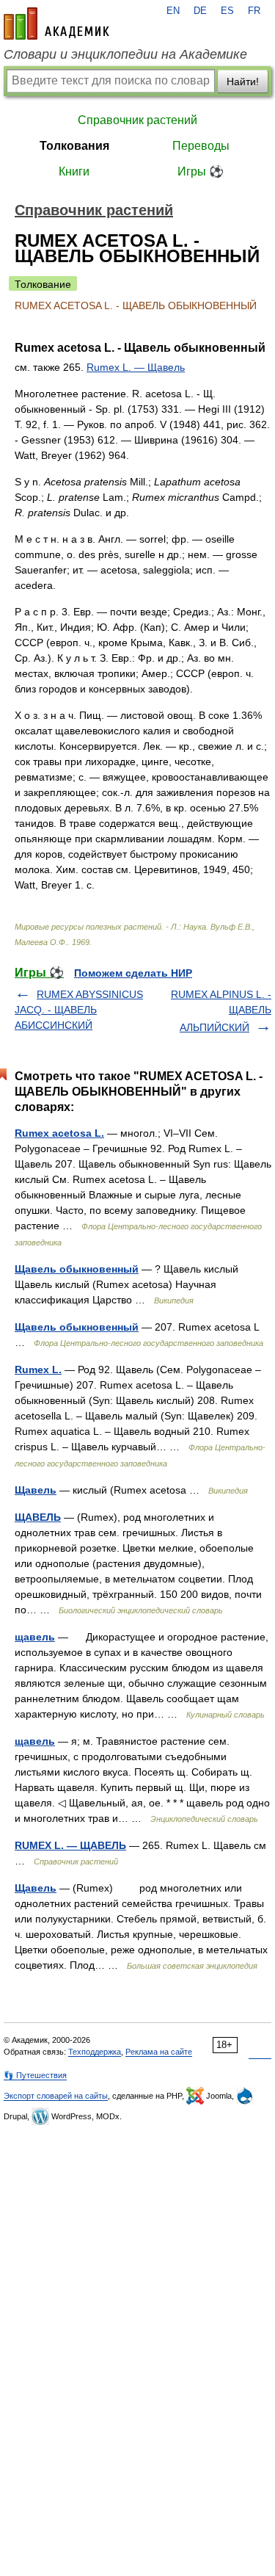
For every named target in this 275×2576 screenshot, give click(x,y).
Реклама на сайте (159, 2052)
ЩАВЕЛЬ (38, 1517)
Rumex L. (38, 1370)
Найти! (243, 82)
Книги (74, 171)
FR (254, 11)
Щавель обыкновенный (77, 1269)
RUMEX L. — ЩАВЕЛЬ (70, 1845)
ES (227, 11)
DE (200, 11)
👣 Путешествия (35, 2075)
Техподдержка (95, 2052)
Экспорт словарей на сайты (56, 2096)
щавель (35, 1637)
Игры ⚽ (201, 171)
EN (173, 11)
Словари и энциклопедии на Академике (125, 54)
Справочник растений (137, 120)
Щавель (36, 1490)
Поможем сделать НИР (133, 973)
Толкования (74, 146)
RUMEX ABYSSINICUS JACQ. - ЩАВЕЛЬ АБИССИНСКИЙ (79, 1010)
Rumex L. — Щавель (136, 367)
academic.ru (56, 23)
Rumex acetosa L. (59, 1133)
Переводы (201, 146)
